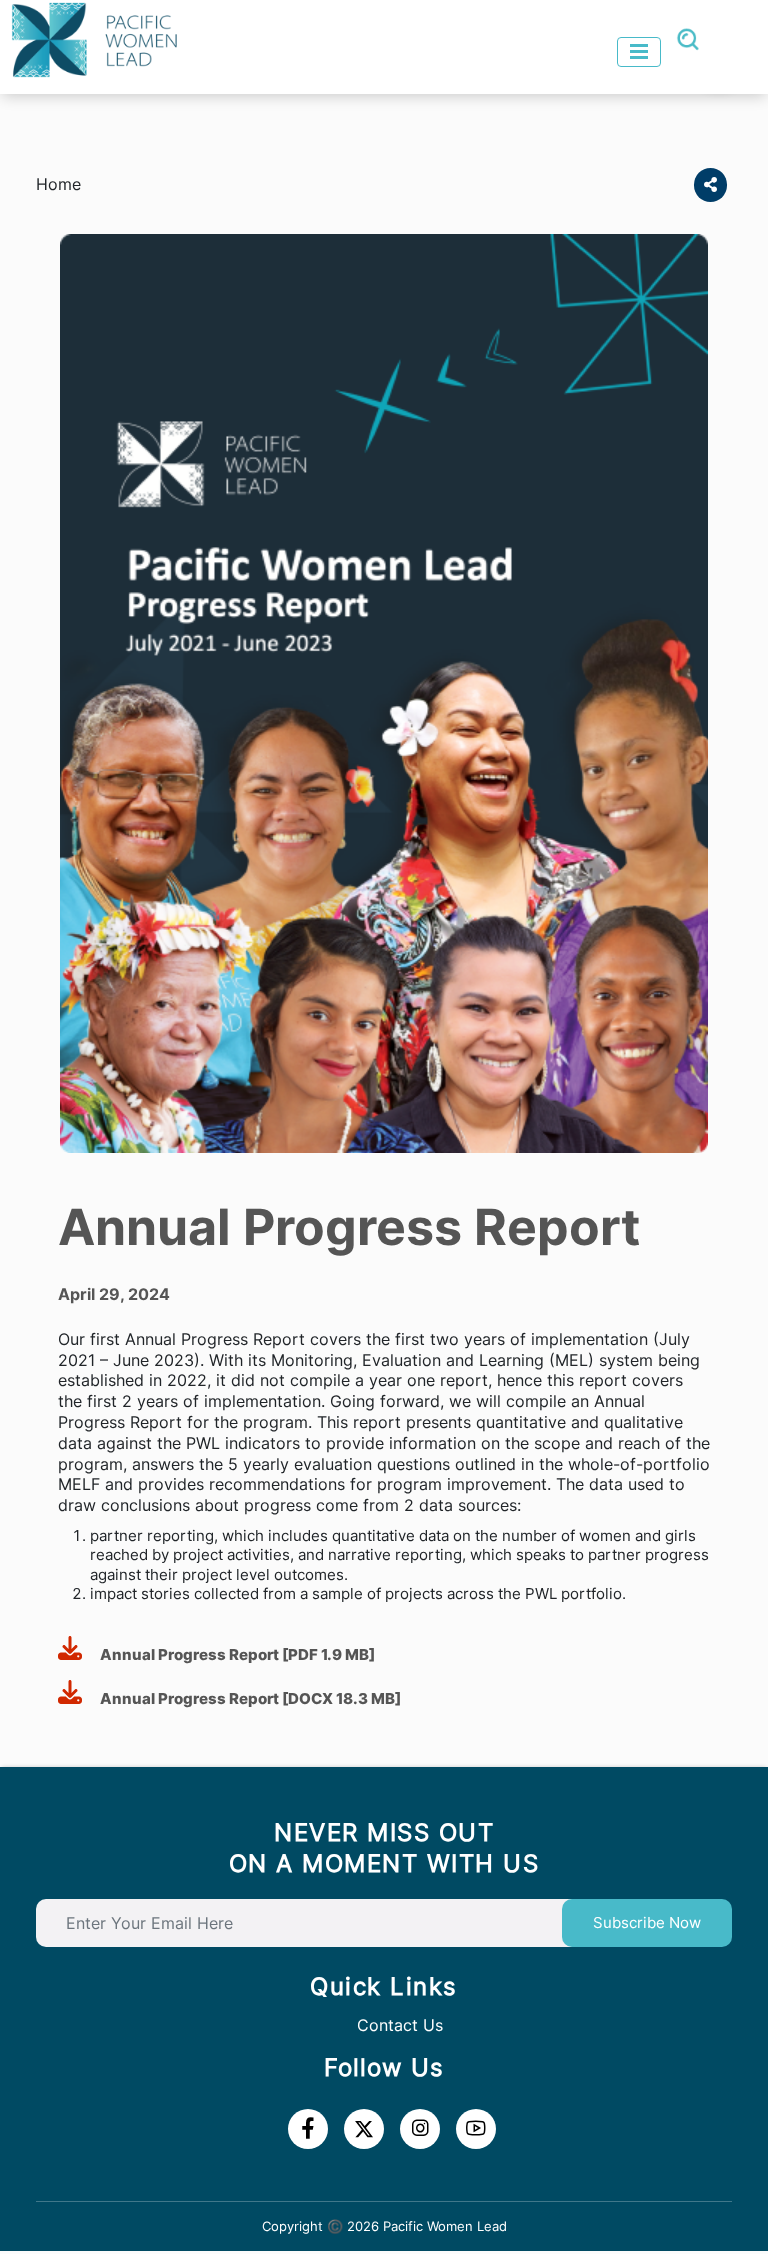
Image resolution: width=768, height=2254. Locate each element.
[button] (710, 184)
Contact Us (400, 2025)
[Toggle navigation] (639, 52)
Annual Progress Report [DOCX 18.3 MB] (246, 1698)
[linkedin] (364, 2129)
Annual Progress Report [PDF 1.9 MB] (233, 1654)
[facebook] (308, 2129)
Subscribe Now (647, 1922)
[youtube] (420, 2129)
